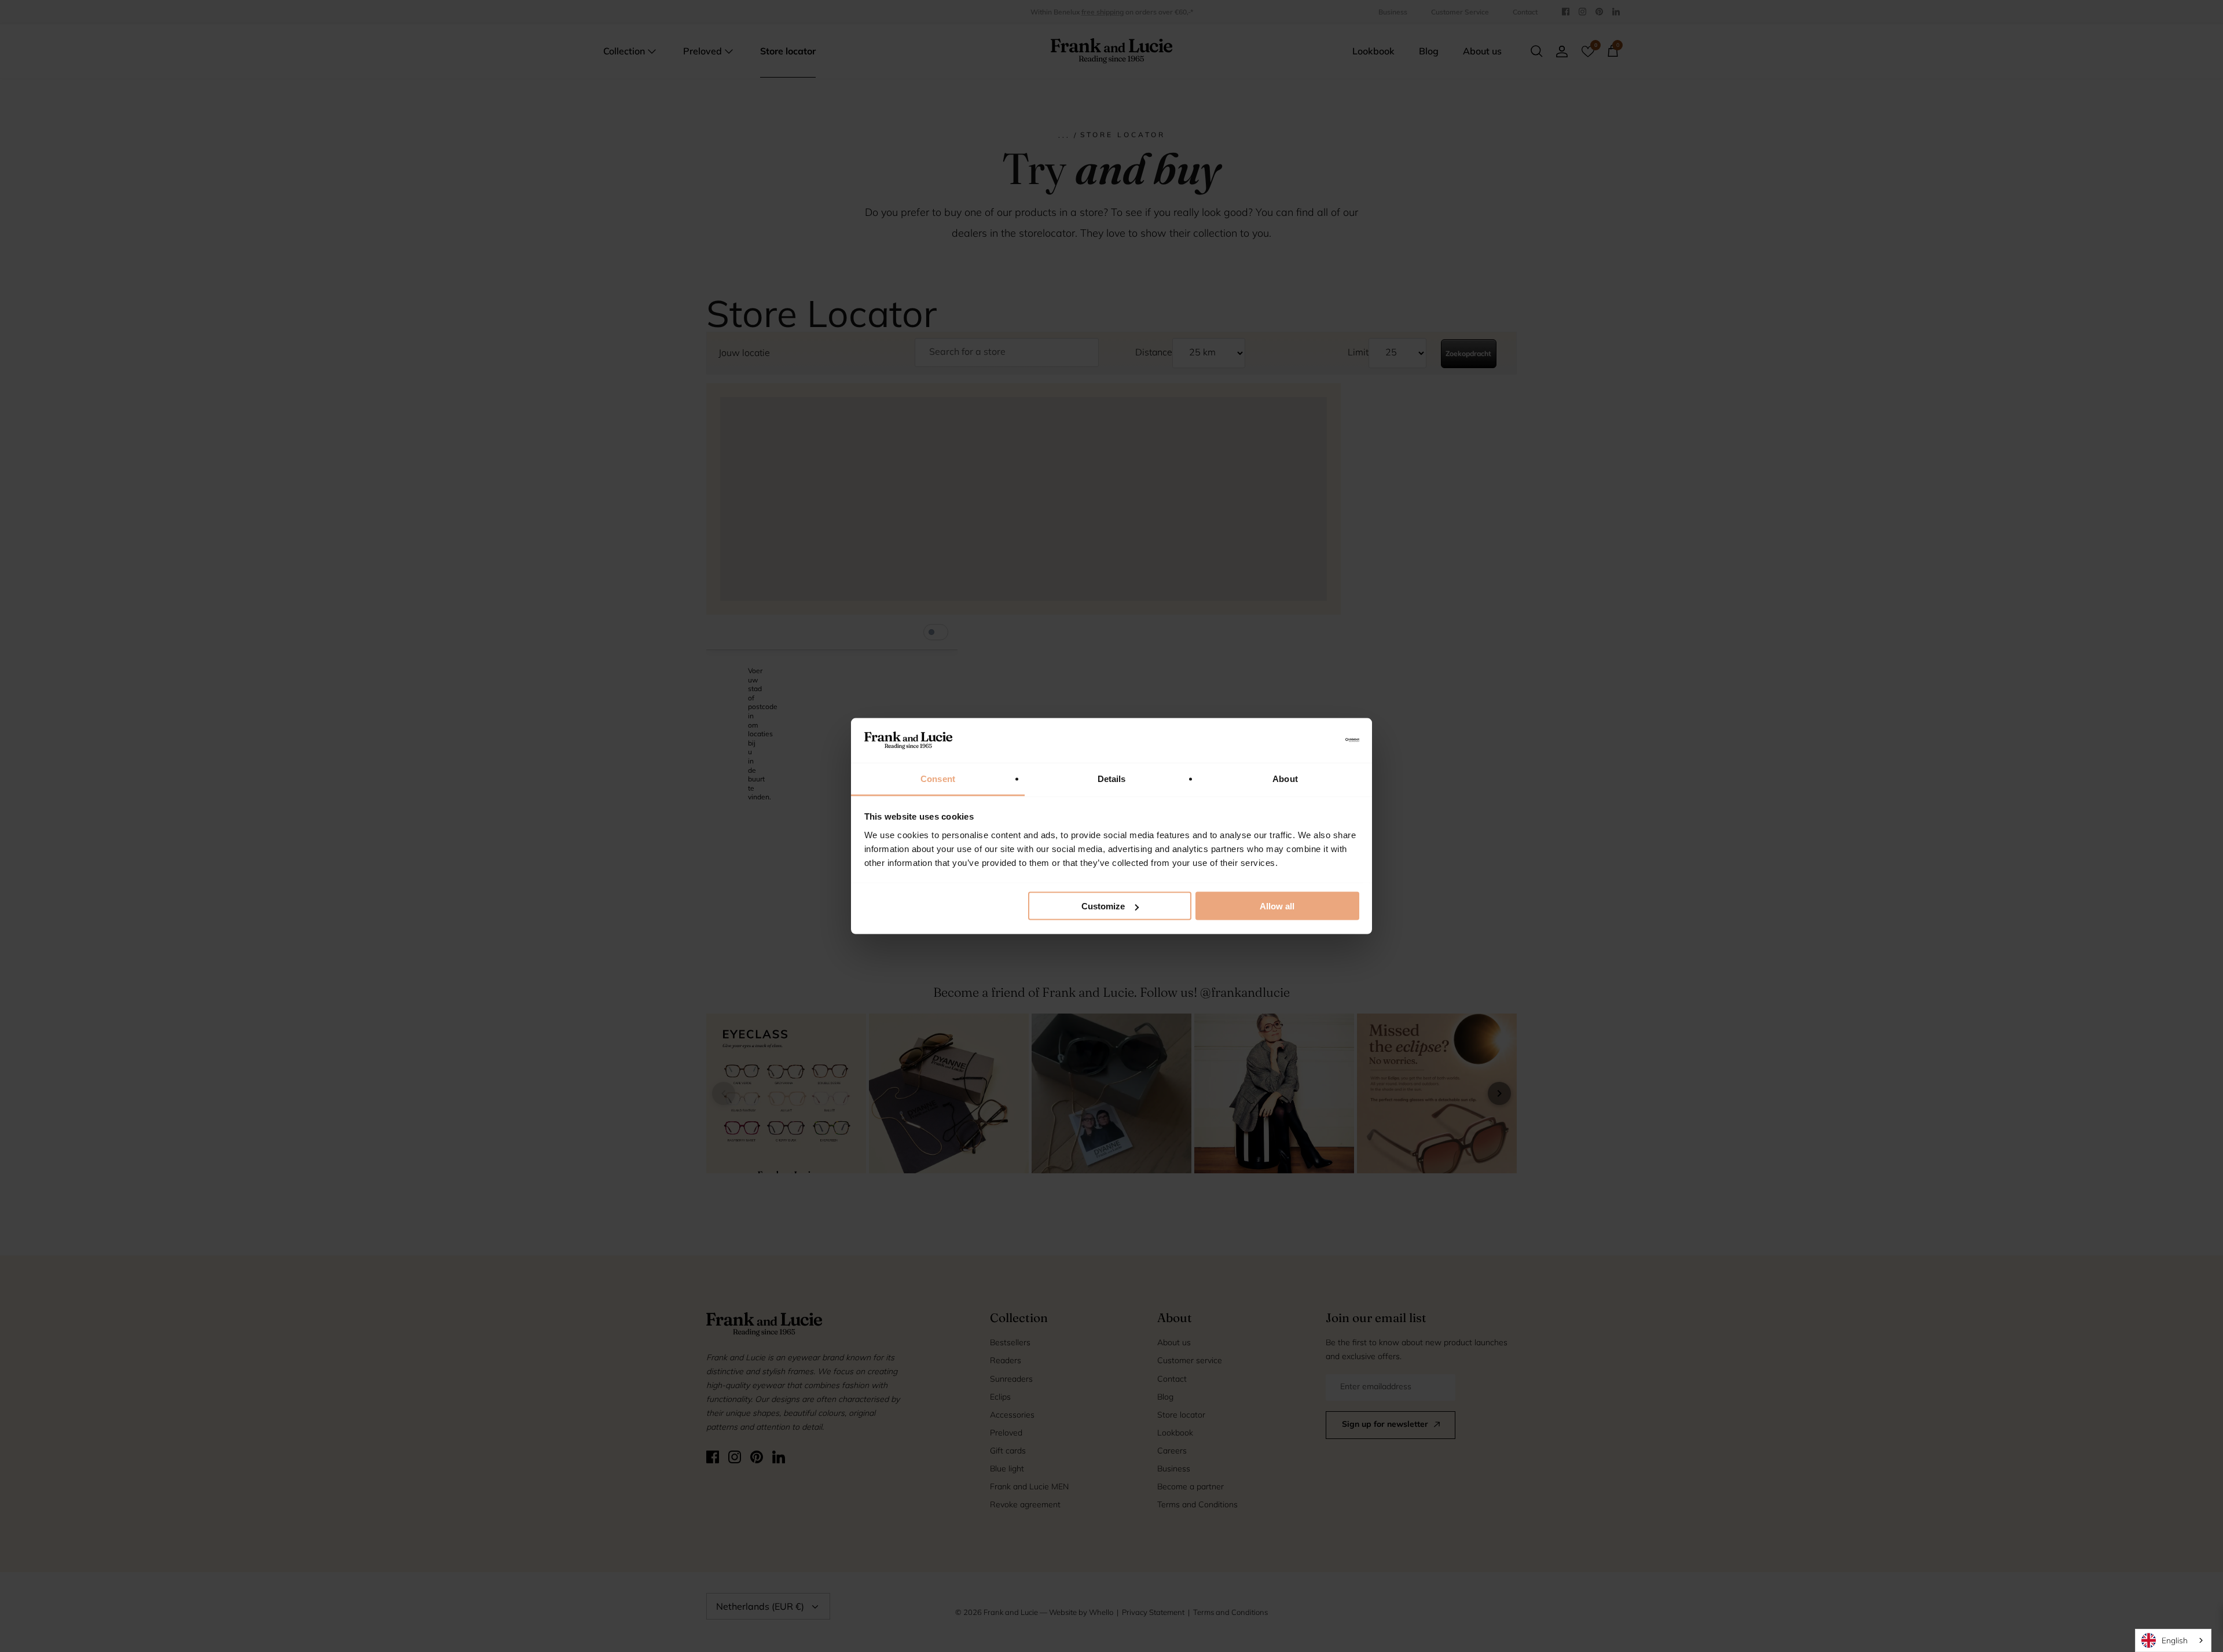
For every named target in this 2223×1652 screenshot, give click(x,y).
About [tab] (1285, 778)
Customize (1103, 906)
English (2175, 1640)
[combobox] (2173, 1640)
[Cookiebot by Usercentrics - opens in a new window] (1309, 740)
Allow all (1277, 906)
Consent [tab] (938, 778)
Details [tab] (1112, 778)
